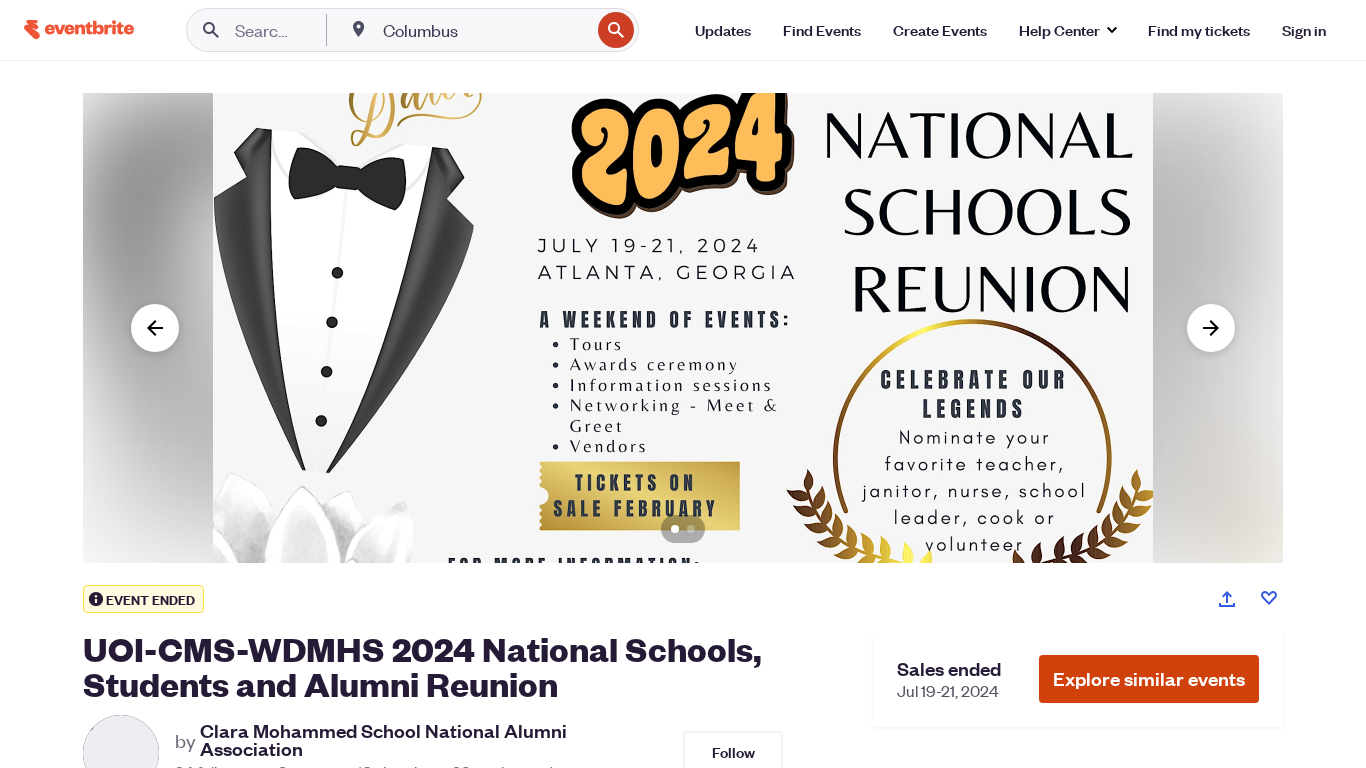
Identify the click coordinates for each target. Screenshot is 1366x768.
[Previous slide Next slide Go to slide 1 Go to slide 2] (683, 328)
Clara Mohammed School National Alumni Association (383, 740)
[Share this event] (1227, 599)
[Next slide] (1211, 328)
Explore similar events (1149, 678)
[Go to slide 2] (691, 529)
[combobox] (484, 30)
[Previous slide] (155, 328)
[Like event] (1269, 598)
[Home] (79, 29)
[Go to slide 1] (675, 529)
